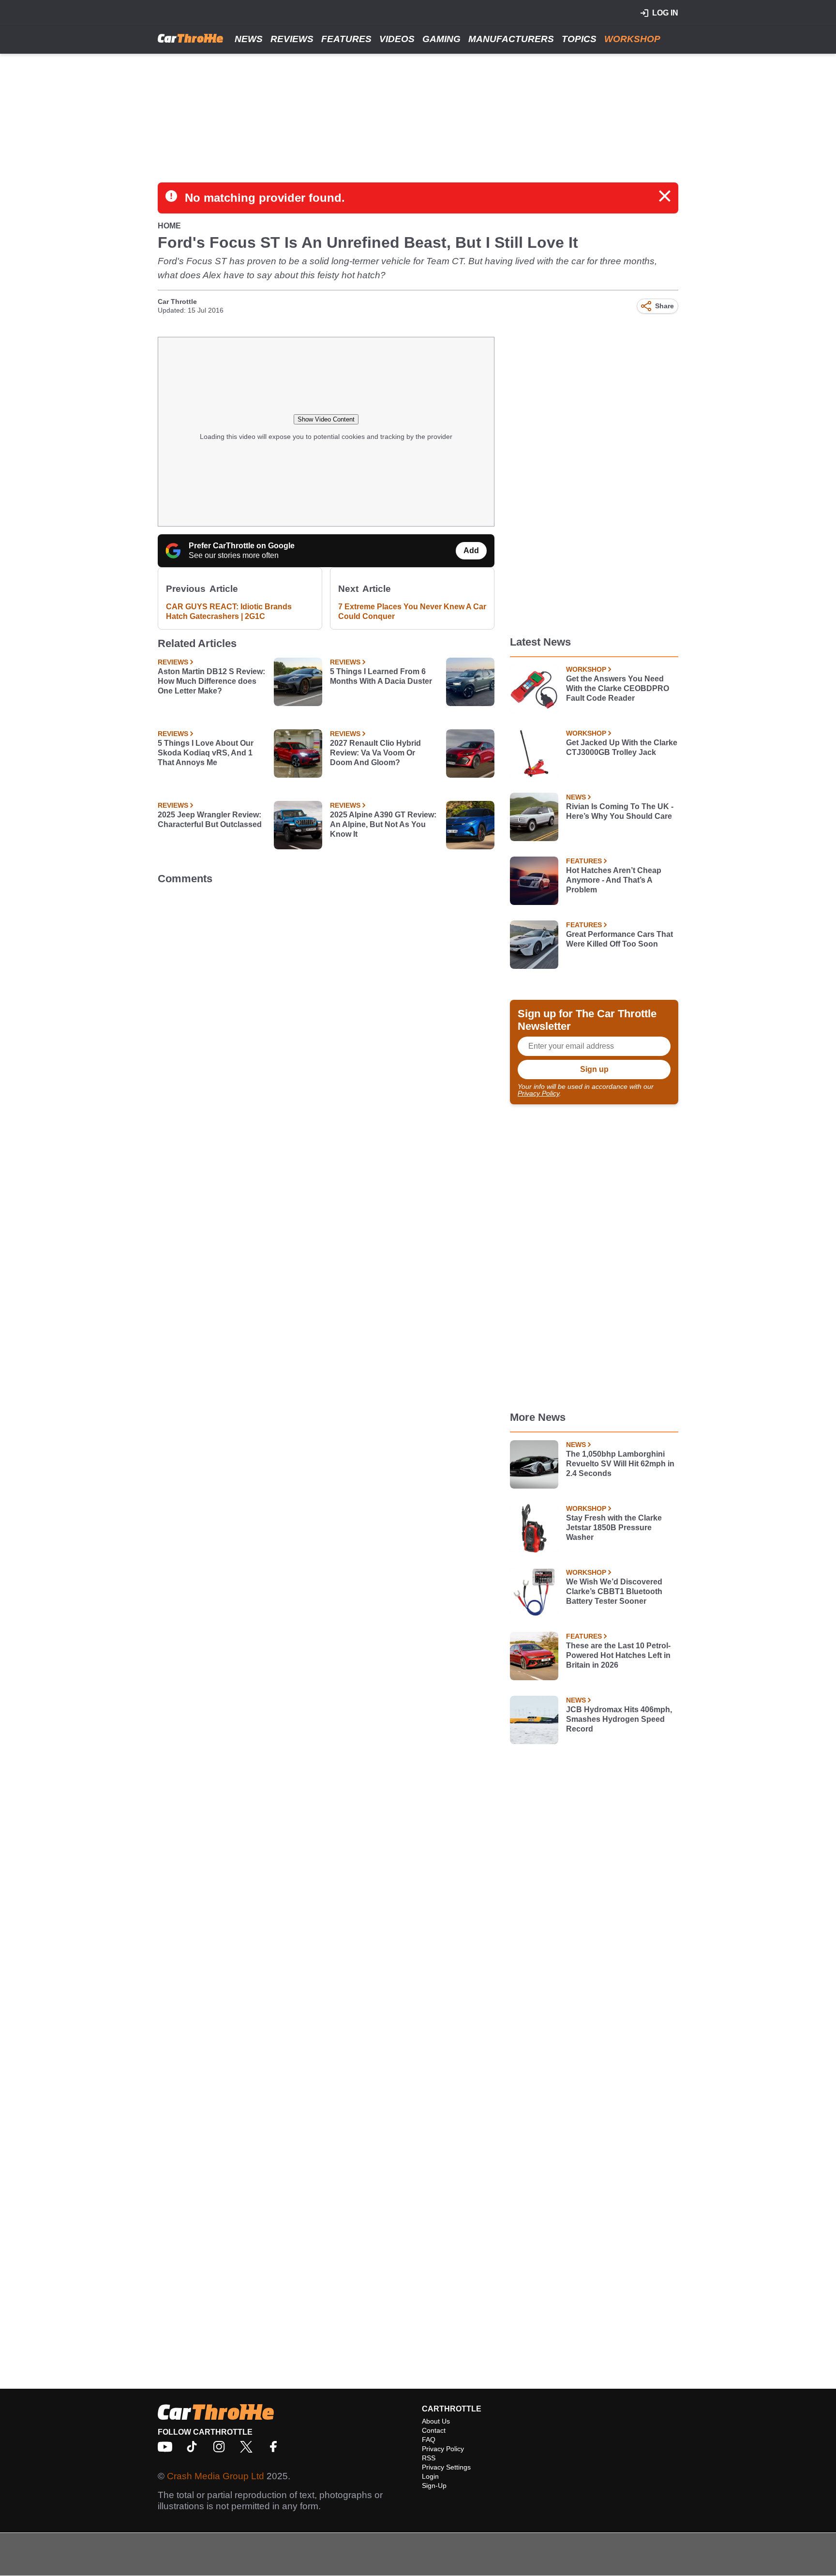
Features (346, 39)
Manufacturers (511, 39)
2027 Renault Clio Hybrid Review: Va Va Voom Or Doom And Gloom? (375, 753)
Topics (579, 39)
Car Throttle (177, 301)
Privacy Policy (538, 1093)
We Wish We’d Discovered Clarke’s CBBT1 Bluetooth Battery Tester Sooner (614, 1591)
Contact (434, 2430)
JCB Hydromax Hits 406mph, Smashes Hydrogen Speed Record (619, 1719)
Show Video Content (326, 419)
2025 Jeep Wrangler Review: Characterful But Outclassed (210, 820)
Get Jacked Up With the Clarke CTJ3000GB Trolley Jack (622, 747)
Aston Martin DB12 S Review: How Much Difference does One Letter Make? (211, 681)
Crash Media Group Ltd (216, 2476)
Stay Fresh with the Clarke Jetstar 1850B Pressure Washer (614, 1528)
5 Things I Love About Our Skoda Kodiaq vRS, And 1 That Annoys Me (206, 753)
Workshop (632, 39)
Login (430, 2476)
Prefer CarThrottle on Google (242, 546)
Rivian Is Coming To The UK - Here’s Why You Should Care (620, 811)
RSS (429, 2458)
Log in (665, 13)
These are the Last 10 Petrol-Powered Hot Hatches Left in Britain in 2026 (618, 1655)
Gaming (441, 39)
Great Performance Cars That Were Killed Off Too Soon (620, 939)
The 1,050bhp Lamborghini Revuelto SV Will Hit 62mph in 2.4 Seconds (620, 1464)
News (249, 39)
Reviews (292, 39)
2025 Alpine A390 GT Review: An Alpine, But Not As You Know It (383, 824)
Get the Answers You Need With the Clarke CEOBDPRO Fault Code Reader (618, 688)
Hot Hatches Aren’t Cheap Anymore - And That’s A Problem (614, 880)
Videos (397, 39)
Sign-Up (434, 2486)
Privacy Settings (446, 2467)
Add (471, 550)
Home (169, 226)
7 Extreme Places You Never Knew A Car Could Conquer (412, 611)
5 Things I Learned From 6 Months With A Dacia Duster (381, 676)
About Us (436, 2421)
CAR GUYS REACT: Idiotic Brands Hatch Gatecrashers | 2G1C (229, 611)
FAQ (429, 2440)
